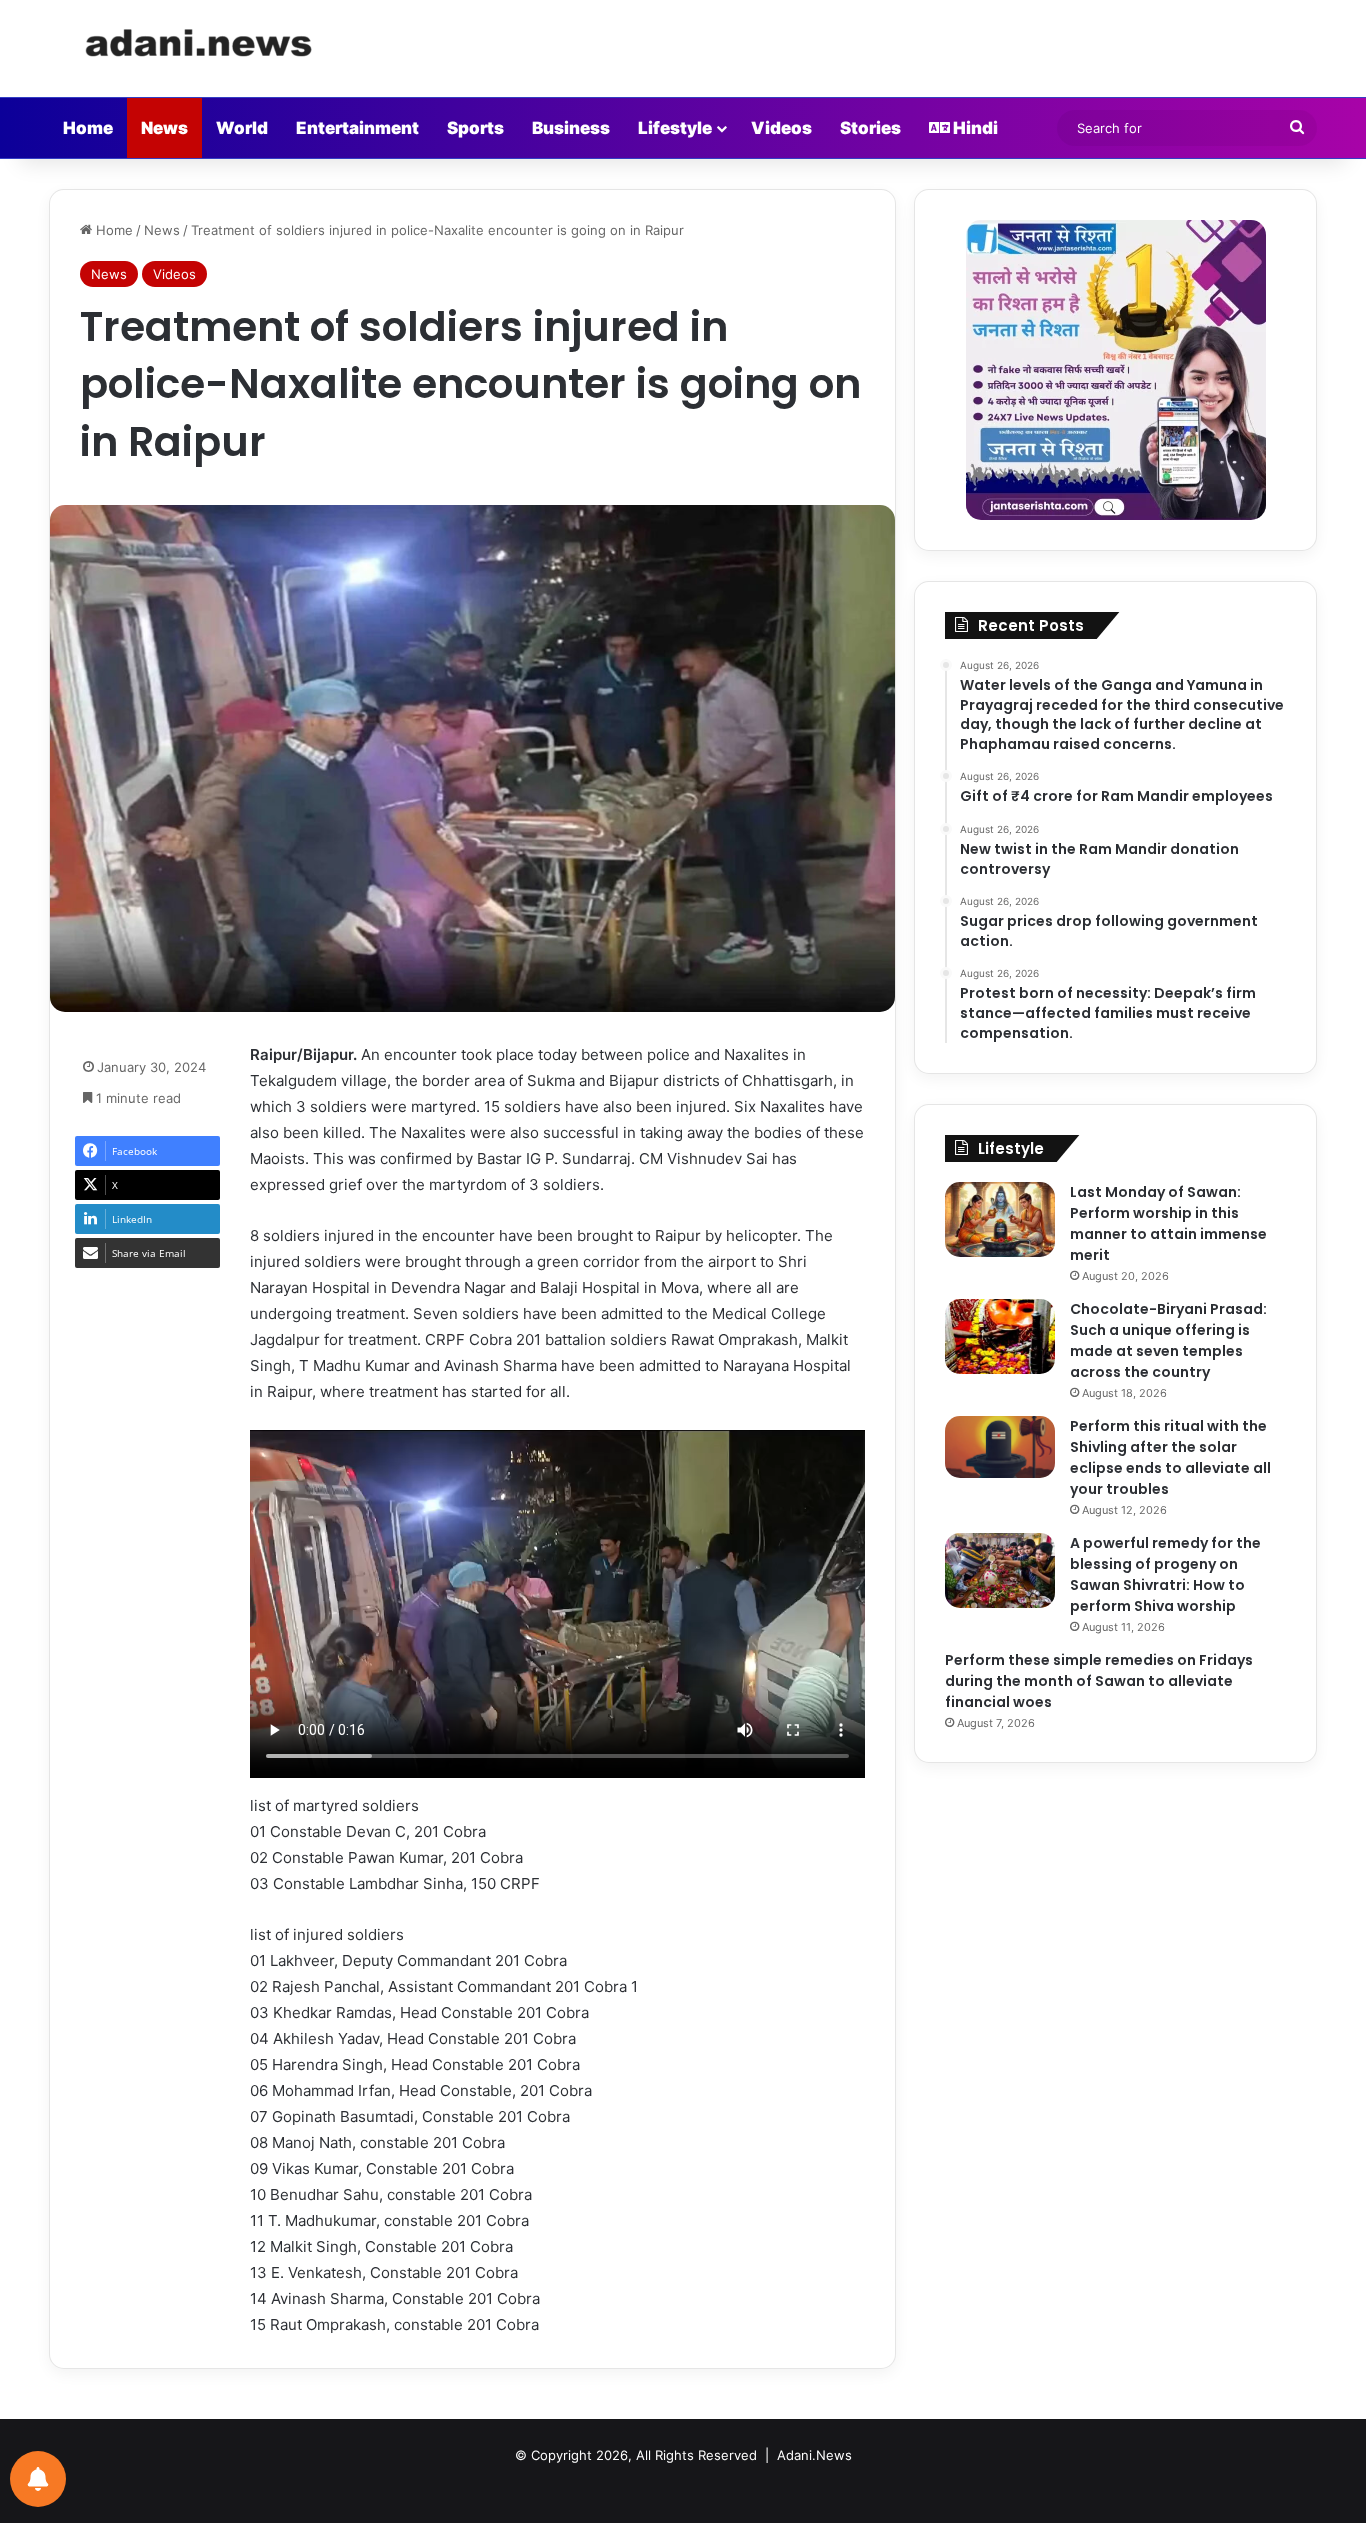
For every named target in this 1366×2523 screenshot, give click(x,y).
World (242, 128)
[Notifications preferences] (38, 2479)
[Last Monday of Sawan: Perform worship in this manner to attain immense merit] (1000, 1219)
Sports (475, 128)
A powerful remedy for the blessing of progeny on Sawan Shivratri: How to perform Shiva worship (1165, 1574)
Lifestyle (675, 128)
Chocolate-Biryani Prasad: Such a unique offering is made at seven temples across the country (1168, 1340)
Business (571, 128)
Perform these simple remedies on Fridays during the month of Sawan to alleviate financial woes (1099, 1681)
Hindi (974, 128)
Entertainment (357, 128)
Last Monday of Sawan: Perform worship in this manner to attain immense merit (1168, 1223)
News (164, 128)
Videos (781, 128)
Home (88, 128)
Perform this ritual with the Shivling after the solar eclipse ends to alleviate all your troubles (1170, 1457)
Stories (870, 128)
